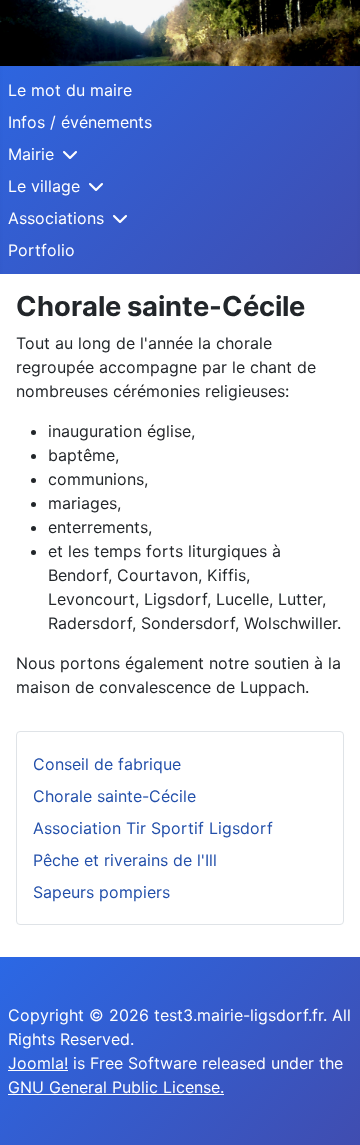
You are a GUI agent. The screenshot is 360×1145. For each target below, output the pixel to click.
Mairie (31, 154)
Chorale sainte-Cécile (114, 796)
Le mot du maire (70, 90)
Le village (44, 186)
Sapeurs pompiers (101, 892)
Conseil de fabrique (107, 764)
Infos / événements (80, 122)
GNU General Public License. (116, 1087)
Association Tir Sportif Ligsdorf (153, 828)
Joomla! (38, 1063)
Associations (56, 218)
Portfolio (41, 250)
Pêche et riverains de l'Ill (125, 860)
